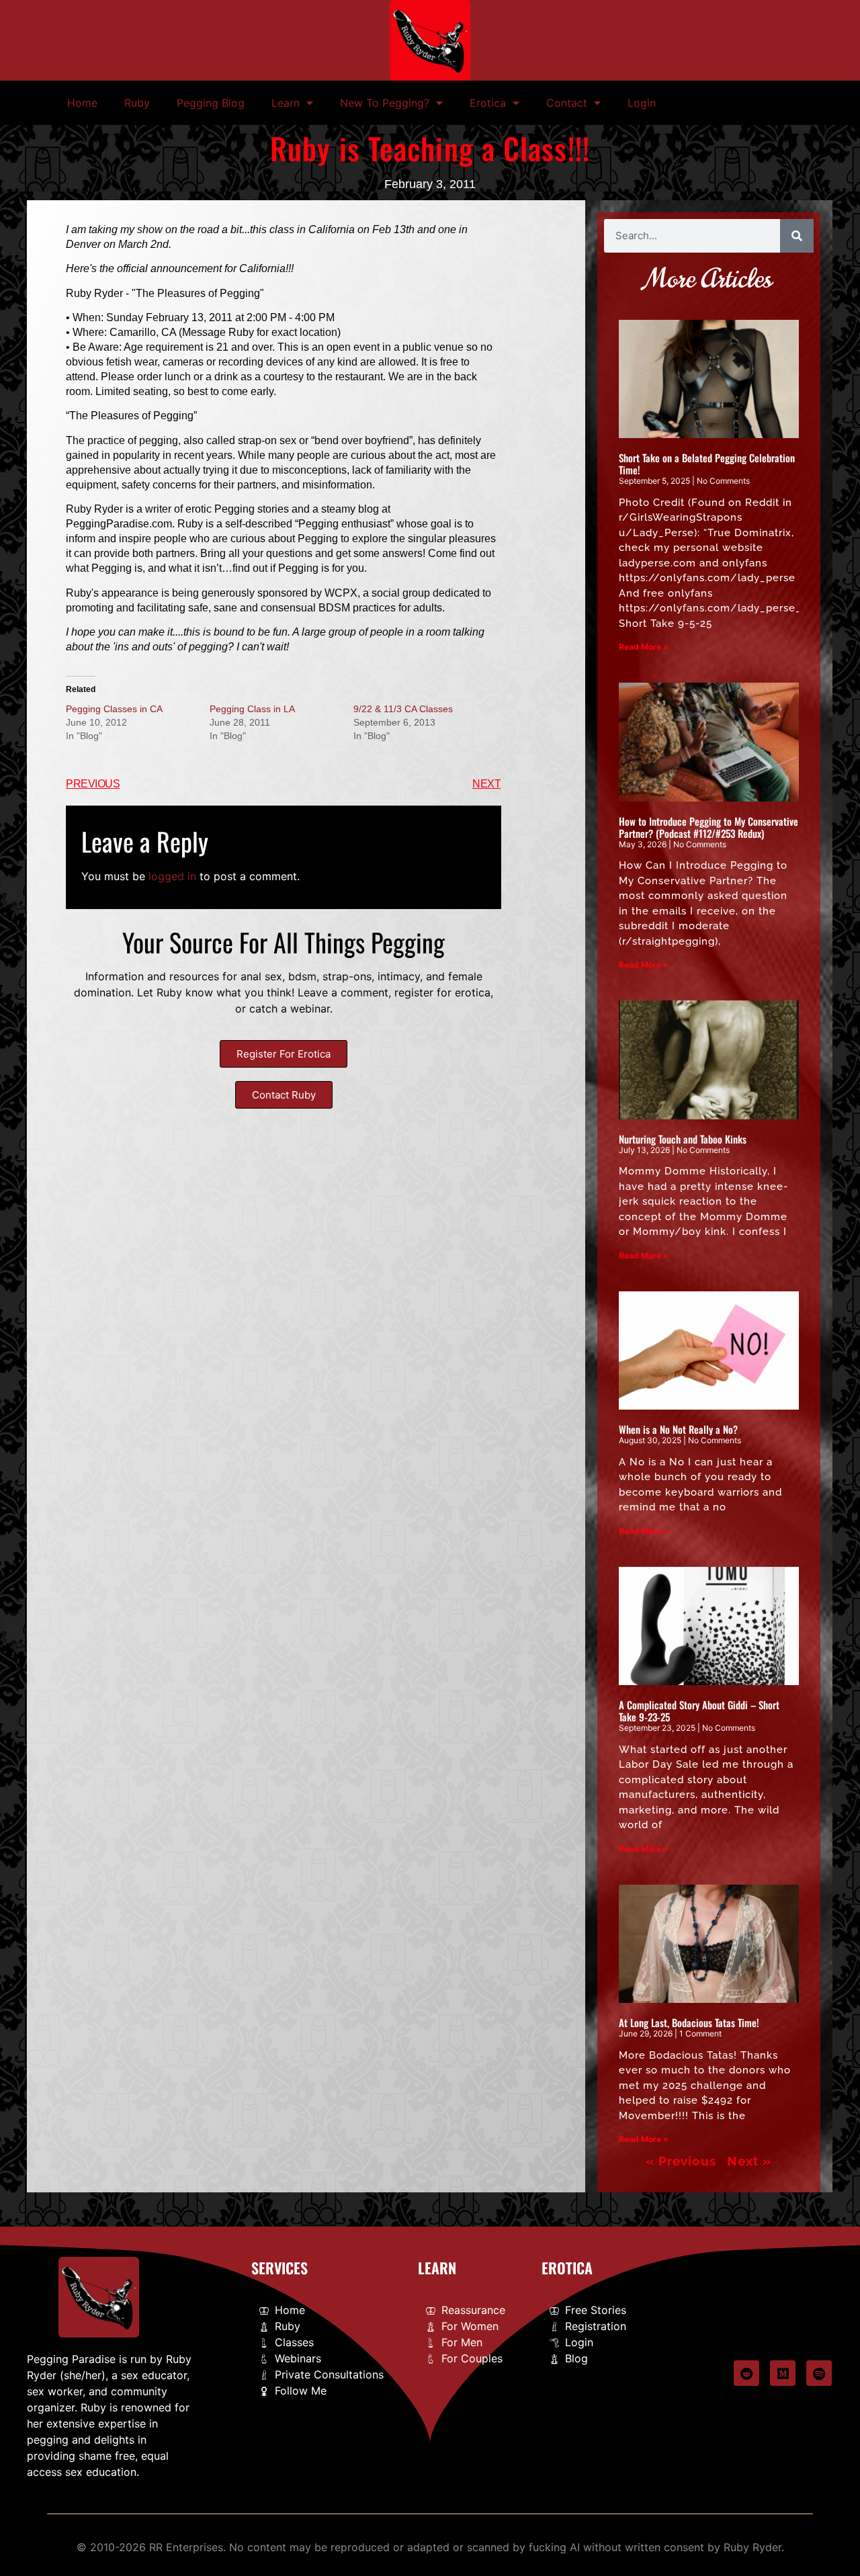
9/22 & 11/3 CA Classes (403, 709)
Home (82, 103)
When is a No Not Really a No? (678, 1429)
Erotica (488, 103)
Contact (567, 103)
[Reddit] (746, 2373)
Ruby (137, 103)
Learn (286, 103)
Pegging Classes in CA (114, 709)
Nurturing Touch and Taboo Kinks (683, 1139)
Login (642, 103)
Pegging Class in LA (252, 709)
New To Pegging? (385, 103)
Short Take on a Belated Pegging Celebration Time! (707, 464)
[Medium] (783, 2373)
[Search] (797, 236)
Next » (749, 2161)
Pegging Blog (211, 103)
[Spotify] (819, 2373)
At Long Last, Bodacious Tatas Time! (689, 2022)
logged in (172, 876)
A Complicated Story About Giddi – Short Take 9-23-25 (699, 1711)
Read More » (644, 647)
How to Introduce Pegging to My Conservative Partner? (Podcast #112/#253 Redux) (708, 827)
